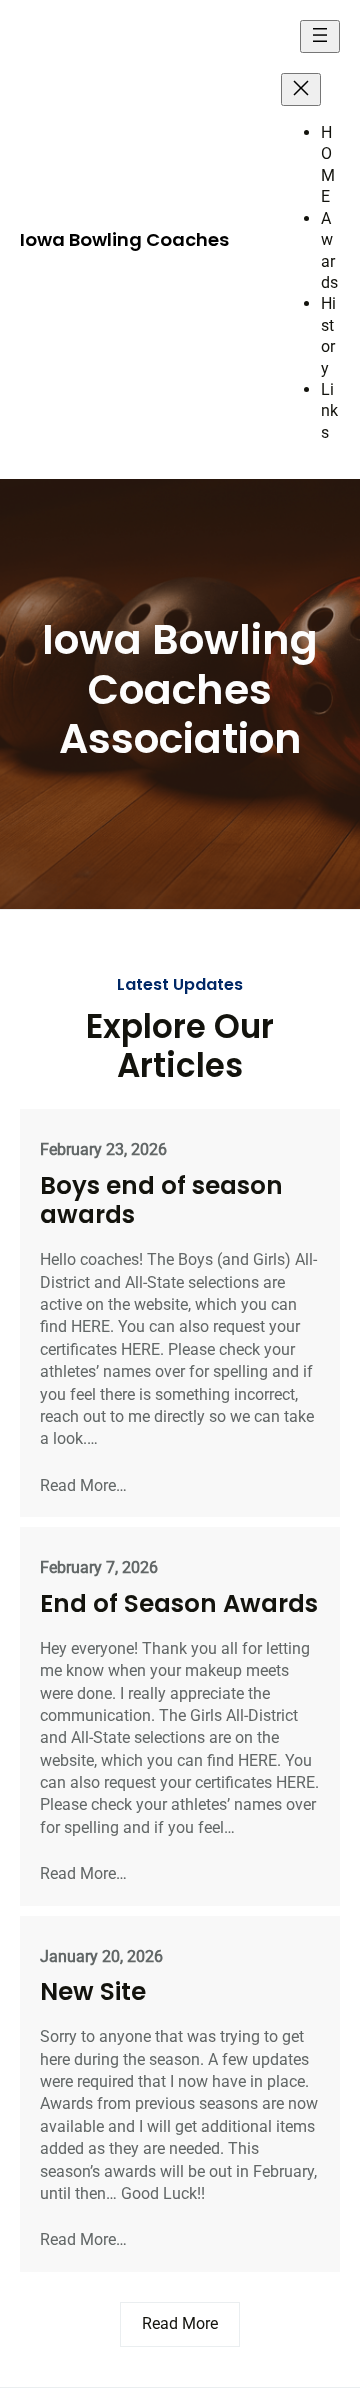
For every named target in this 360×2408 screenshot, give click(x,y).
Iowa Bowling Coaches (124, 239)
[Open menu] (320, 36)
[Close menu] (301, 89)
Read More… (83, 1485)
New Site (93, 1991)
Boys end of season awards (161, 1200)
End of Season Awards (179, 1603)
